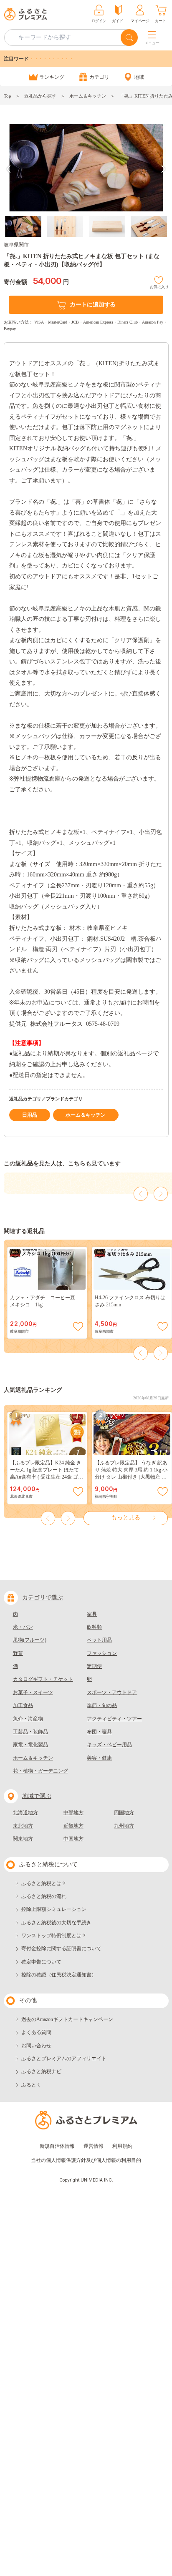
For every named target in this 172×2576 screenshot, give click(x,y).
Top (8, 96)
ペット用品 (99, 1640)
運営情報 (94, 2146)
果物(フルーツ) (30, 1640)
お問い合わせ (36, 2046)
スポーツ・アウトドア (112, 1692)
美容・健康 (99, 1758)
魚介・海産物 (28, 1719)
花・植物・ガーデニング (40, 1771)
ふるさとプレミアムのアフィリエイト (64, 2059)
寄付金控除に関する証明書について (61, 1948)
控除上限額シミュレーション (54, 1909)
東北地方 (23, 1826)
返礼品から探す (40, 96)
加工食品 (23, 1705)
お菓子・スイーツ (33, 1692)
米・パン (23, 1627)
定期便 (94, 1666)
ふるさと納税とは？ (44, 1883)
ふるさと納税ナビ (41, 2071)
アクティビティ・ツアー (114, 1719)
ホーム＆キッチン (88, 96)
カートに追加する (93, 305)
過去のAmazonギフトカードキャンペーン (67, 2019)
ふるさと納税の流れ (44, 1896)
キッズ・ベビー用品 (109, 1745)
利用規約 (122, 2146)
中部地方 (73, 1813)
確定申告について (41, 1962)
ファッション (102, 1653)
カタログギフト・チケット (43, 1679)
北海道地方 (25, 1813)
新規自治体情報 (57, 2146)
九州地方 (124, 1826)
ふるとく (31, 2085)
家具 (92, 1614)
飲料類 (94, 1627)
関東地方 (23, 1839)
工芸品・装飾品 (30, 1732)
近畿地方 (73, 1826)
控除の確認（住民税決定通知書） (59, 1975)
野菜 (18, 1653)
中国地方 (73, 1839)
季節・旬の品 (102, 1705)
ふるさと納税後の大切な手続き (56, 1923)
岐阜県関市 (16, 245)
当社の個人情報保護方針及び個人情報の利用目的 (86, 2160)
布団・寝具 (99, 1732)
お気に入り (159, 286)
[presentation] (9, 169)
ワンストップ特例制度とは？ (54, 1936)
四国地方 (124, 1813)
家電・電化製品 (30, 1745)
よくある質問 (36, 2032)
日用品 (30, 1115)
